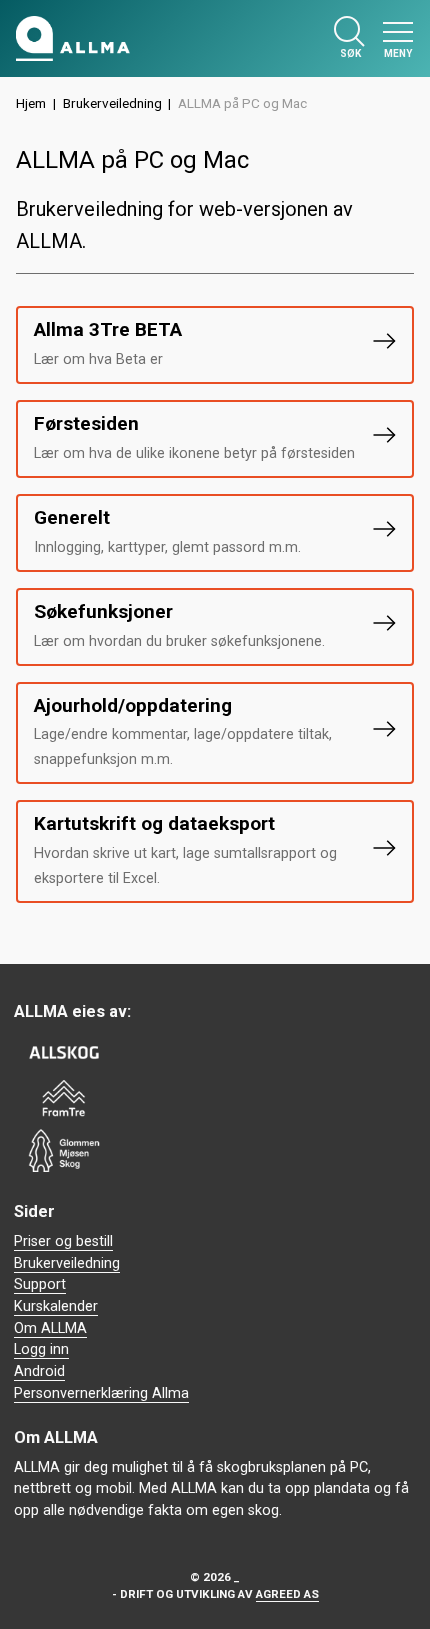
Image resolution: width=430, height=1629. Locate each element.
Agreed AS (287, 1594)
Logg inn (41, 1349)
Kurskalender (56, 1306)
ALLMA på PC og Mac (242, 103)
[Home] (73, 38)
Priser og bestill (63, 1241)
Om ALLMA (50, 1328)
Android (39, 1371)
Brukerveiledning (112, 103)
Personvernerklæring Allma (101, 1393)
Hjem (31, 103)
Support (40, 1284)
